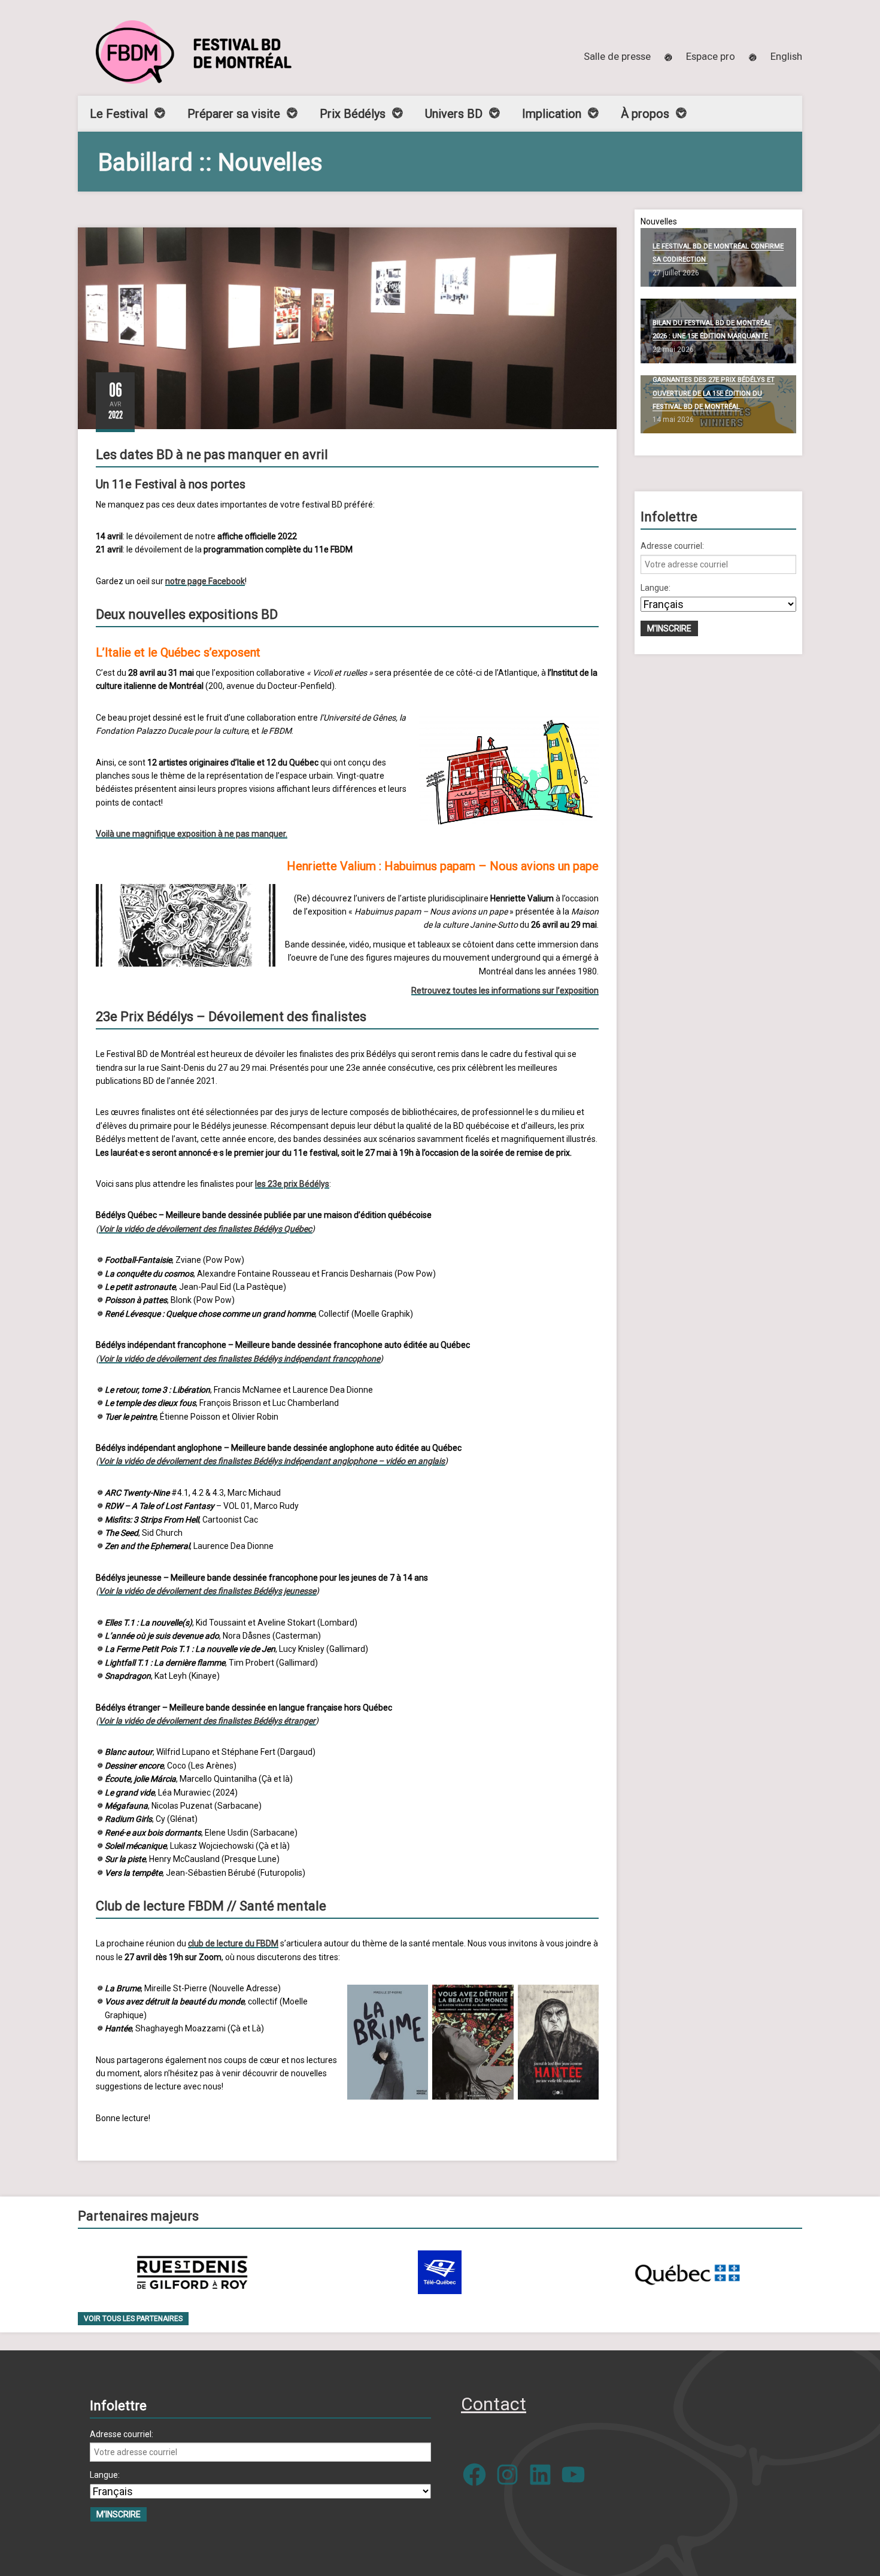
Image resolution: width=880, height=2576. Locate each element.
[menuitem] (786, 56)
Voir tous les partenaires (133, 2319)
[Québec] (687, 2272)
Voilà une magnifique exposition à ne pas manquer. (192, 834)
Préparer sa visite (234, 114)
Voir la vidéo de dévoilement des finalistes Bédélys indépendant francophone (239, 1359)
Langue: (656, 588)
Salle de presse (617, 56)
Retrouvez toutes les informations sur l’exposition (505, 991)
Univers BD (454, 114)
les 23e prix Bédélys (292, 1184)
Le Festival (119, 114)
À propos (645, 114)
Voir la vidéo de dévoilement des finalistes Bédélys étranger (207, 1721)
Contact (494, 2404)
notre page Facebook (205, 581)
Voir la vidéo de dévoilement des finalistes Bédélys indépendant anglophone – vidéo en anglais (272, 1461)
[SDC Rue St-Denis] (192, 2272)
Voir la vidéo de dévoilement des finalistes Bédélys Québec (205, 1229)
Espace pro (711, 56)
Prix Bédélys (353, 114)
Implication (552, 114)
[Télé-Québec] (440, 2272)
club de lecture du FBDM (233, 1943)
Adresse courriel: (672, 546)
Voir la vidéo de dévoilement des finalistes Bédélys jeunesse (207, 1591)
